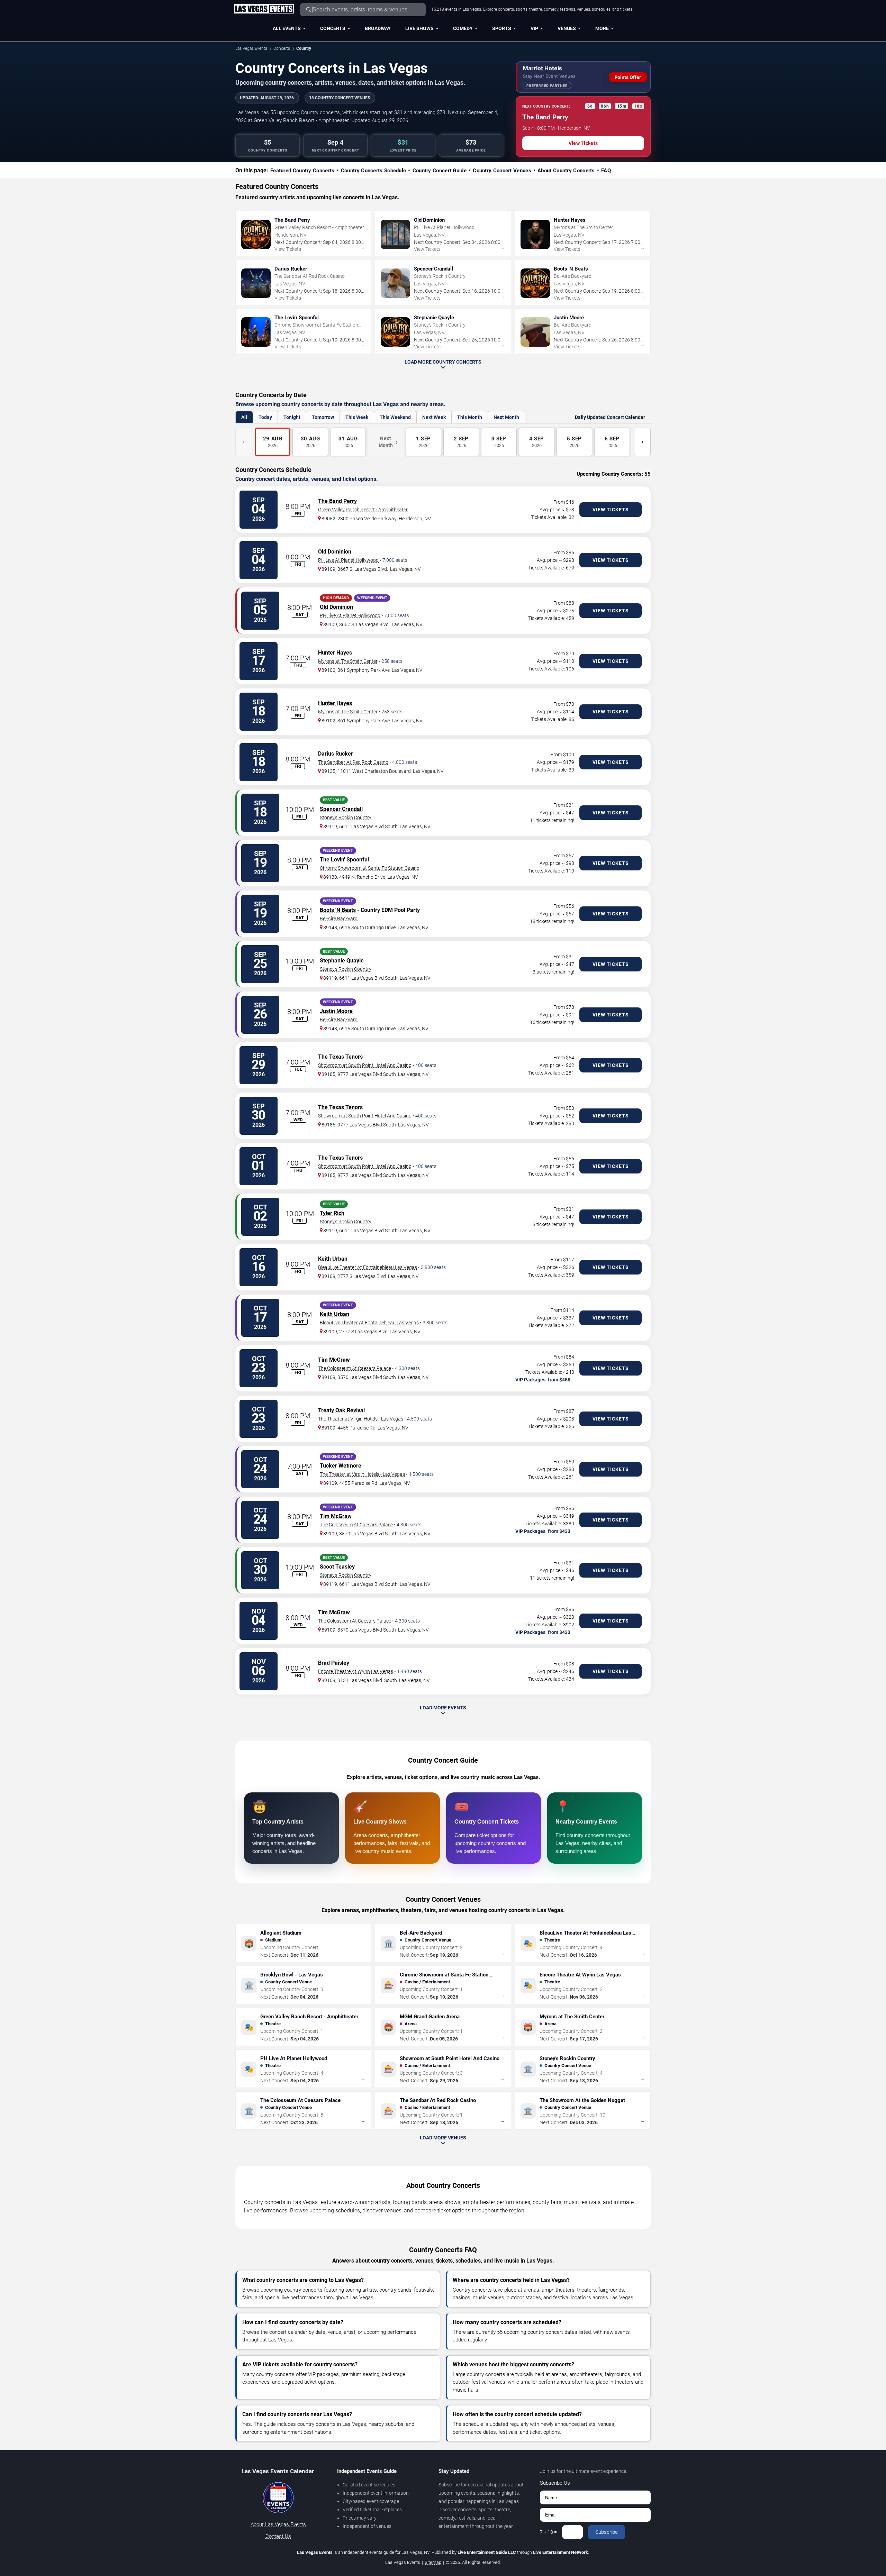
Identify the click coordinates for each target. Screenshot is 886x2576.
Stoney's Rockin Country (346, 817)
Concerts (333, 28)
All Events (287, 28)
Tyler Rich (332, 1213)
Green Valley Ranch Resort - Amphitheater (363, 510)
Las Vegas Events (251, 48)
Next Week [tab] (434, 417)
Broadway (378, 28)
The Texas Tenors (340, 1057)
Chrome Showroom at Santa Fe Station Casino (370, 868)
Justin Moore (336, 1011)
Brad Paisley (334, 1663)
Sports (502, 28)
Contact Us (278, 2536)
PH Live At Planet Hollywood (348, 560)
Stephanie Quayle (342, 961)
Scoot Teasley (337, 1567)
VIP (534, 28)
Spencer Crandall (341, 809)
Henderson (410, 519)
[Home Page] (264, 9)
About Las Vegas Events (278, 2524)
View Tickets (583, 143)
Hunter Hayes (335, 653)
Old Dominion (335, 552)
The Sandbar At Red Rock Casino (353, 762)
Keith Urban (333, 1259)
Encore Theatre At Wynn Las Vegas (356, 1671)
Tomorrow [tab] (323, 417)
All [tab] (244, 417)
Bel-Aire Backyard (339, 919)
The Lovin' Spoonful (344, 860)
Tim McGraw (334, 1360)
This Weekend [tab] (395, 417)
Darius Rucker (336, 754)
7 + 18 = (548, 2532)
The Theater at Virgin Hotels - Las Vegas (361, 1419)
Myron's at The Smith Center (348, 661)
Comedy (463, 28)
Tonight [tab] (292, 417)
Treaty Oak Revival (341, 1410)
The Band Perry (337, 501)
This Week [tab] (357, 417)
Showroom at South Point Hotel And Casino (365, 1065)
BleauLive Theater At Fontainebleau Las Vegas (368, 1267)
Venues (567, 28)
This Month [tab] (470, 417)
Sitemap (433, 2562)
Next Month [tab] (506, 417)
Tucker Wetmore (341, 1466)
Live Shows (419, 28)
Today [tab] (265, 417)
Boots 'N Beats (338, 910)
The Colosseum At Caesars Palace (355, 1368)
